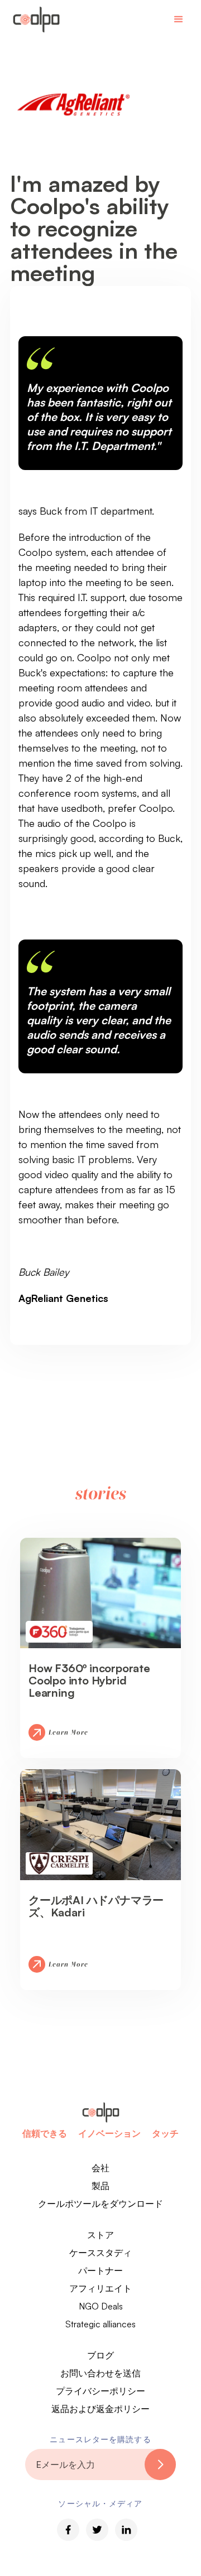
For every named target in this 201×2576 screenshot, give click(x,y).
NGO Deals (101, 2306)
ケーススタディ (100, 2253)
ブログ (100, 2355)
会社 (100, 2168)
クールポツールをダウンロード (100, 2204)
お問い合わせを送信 (100, 2373)
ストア (100, 2235)
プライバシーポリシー (100, 2391)
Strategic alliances (100, 2324)
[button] (179, 20)
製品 (100, 2186)
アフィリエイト (100, 2288)
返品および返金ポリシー (100, 2409)
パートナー (100, 2270)
